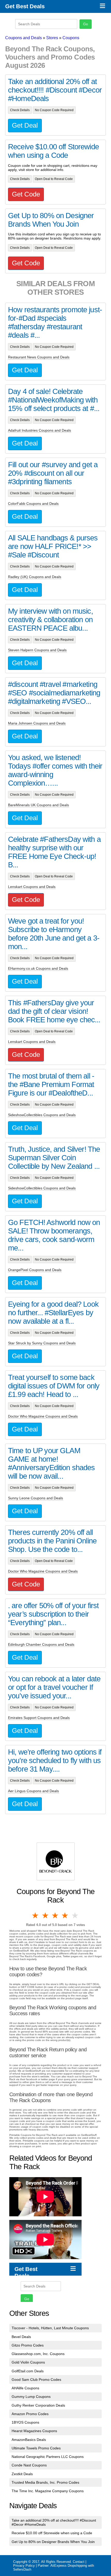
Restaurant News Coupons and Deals (39, 357)
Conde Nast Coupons (29, 2465)
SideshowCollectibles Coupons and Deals (42, 1115)
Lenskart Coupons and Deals (32, 887)
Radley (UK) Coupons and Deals (35, 577)
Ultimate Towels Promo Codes (36, 2448)
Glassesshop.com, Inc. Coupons (38, 2354)
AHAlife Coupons (25, 2388)
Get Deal (25, 125)
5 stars (75, 1915)
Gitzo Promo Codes (28, 2345)
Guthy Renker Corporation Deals (38, 2405)
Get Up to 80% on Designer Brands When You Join (53, 2542)
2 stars (45, 1915)
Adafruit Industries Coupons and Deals (39, 430)
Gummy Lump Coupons (31, 2397)
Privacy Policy (24, 2566)
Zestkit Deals (22, 2474)
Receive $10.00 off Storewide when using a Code (52, 2533)
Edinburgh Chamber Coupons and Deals (41, 1644)
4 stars (65, 1915)
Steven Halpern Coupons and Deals (37, 650)
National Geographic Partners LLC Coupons (48, 2457)
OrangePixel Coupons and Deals (35, 1270)
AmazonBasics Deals (29, 2440)
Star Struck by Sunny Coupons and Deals (42, 1343)
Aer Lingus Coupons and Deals (33, 1791)
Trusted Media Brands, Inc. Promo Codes (45, 2482)
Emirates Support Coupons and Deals (39, 1718)
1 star (36, 1915)
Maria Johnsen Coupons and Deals (37, 723)
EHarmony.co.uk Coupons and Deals (38, 968)
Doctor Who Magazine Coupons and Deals (43, 1416)
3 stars (55, 1915)
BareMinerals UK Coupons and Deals (38, 805)
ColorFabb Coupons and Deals (33, 504)
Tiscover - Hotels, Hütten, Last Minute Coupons (50, 2328)
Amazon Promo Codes (30, 2414)
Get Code (26, 194)
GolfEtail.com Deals (28, 2371)
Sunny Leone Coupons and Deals (35, 1498)
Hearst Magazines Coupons (34, 2431)
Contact (79, 2562)
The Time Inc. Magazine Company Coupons (48, 2491)
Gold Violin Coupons (28, 2362)
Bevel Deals (21, 2337)
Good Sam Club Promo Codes (36, 2380)
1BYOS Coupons (25, 2422)
